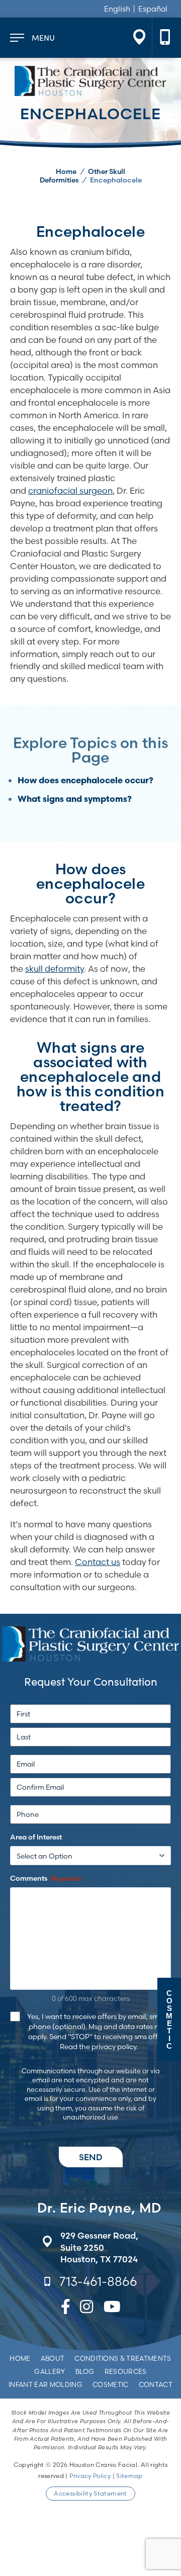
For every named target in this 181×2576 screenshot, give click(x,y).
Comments (46, 1878)
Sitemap (129, 2476)
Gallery (50, 2371)
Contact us (98, 1562)
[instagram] (86, 2309)
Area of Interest (36, 1837)
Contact (156, 2384)
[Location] (139, 38)
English (117, 9)
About (53, 2358)
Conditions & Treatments (123, 2358)
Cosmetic (111, 2384)
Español (153, 9)
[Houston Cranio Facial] (90, 81)
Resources (126, 2371)
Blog (85, 2371)
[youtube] (112, 2309)
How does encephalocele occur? (85, 781)
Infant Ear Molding (46, 2384)
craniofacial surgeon (70, 490)
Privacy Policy (90, 2476)
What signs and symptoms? (75, 800)
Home (66, 171)
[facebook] (66, 2309)
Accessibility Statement (90, 2493)
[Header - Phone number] (165, 38)
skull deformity (55, 969)
